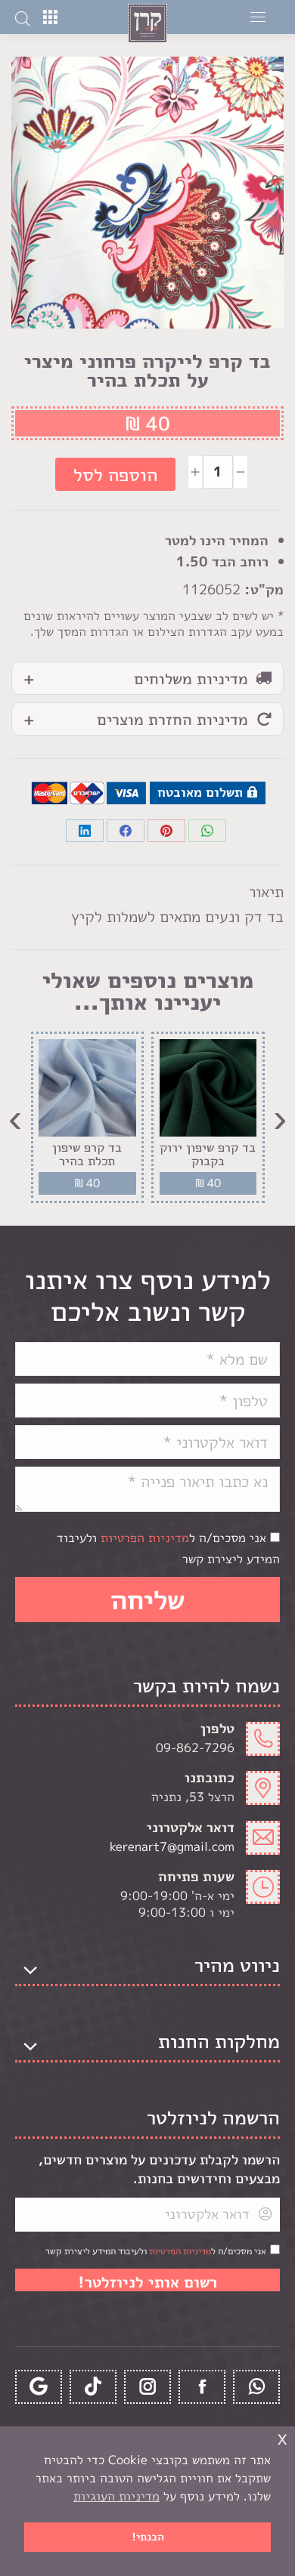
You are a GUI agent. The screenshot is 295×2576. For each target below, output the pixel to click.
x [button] (282, 2437)
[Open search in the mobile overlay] (23, 17)
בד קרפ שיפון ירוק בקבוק (208, 1154)
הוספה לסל (115, 474)
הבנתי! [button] (148, 2537)
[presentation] (280, 1117)
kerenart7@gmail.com (172, 1846)
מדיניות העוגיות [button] (116, 2496)
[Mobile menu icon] (258, 17)
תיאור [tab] (266, 891)
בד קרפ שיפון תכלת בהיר (87, 1154)
